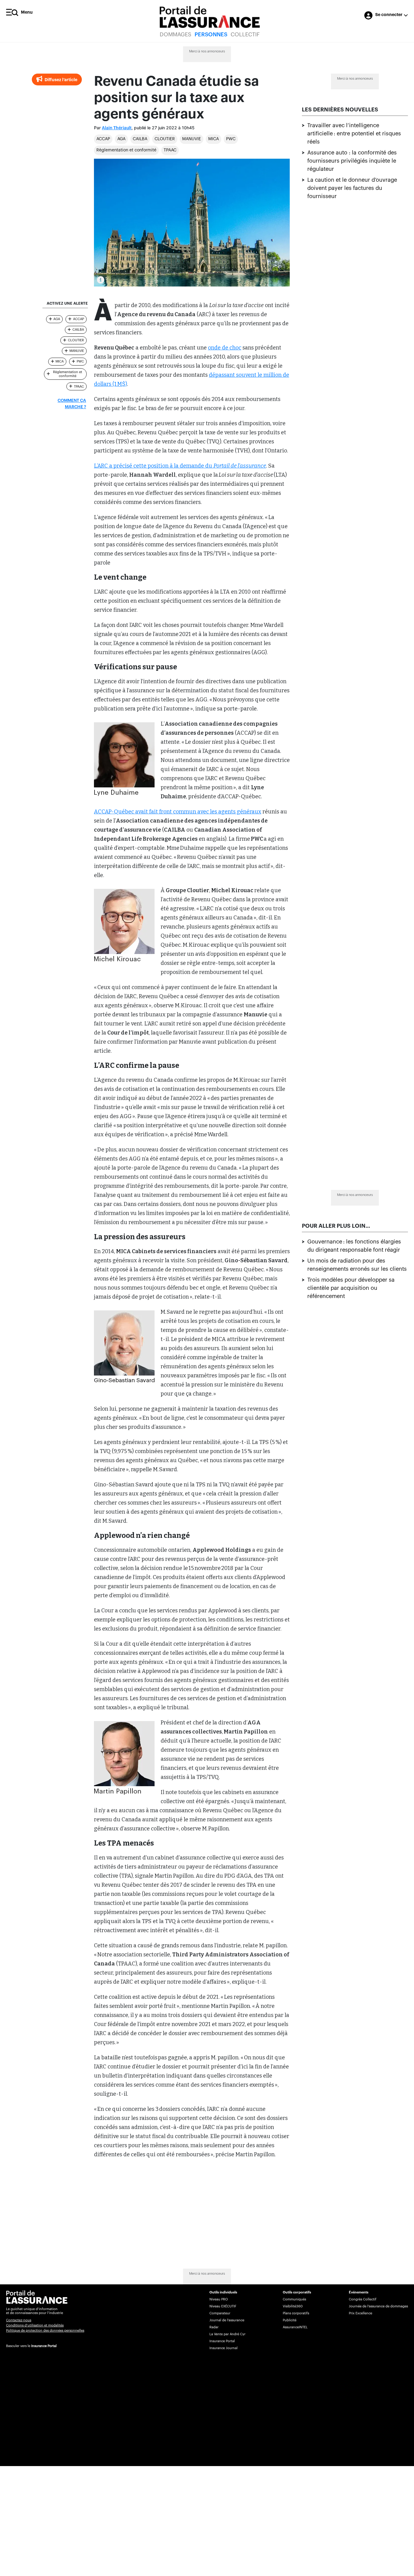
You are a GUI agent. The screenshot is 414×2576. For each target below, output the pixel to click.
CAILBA (140, 139)
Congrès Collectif (363, 2299)
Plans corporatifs (296, 2313)
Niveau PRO (219, 2299)
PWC (231, 139)
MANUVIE (192, 139)
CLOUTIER (165, 139)
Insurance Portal (44, 2346)
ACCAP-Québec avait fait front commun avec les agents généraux (178, 812)
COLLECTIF (245, 35)
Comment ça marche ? (72, 404)
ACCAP (103, 139)
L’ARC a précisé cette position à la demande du (180, 466)
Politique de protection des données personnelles (45, 2331)
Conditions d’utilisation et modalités (35, 2325)
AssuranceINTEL (295, 2327)
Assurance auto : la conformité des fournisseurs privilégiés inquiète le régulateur (352, 161)
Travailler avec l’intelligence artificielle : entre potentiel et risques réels (354, 134)
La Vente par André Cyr (227, 2334)
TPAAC (170, 150)
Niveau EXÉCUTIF (223, 2306)
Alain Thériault (117, 128)
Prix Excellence (361, 2313)
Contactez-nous (19, 2320)
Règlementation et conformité (126, 150)
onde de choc (225, 348)
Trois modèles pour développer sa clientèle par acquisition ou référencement (351, 1288)
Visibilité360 (293, 2306)
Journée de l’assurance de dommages (378, 2306)
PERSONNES (211, 35)
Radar (214, 2327)
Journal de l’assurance (227, 2320)
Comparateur (220, 2313)
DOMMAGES (175, 35)
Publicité (290, 2320)
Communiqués (294, 2299)
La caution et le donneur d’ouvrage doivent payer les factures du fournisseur (352, 188)
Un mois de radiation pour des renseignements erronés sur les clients (357, 1265)
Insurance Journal (224, 2348)
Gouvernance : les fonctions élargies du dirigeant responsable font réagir (354, 1246)
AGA (121, 139)
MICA (214, 139)
